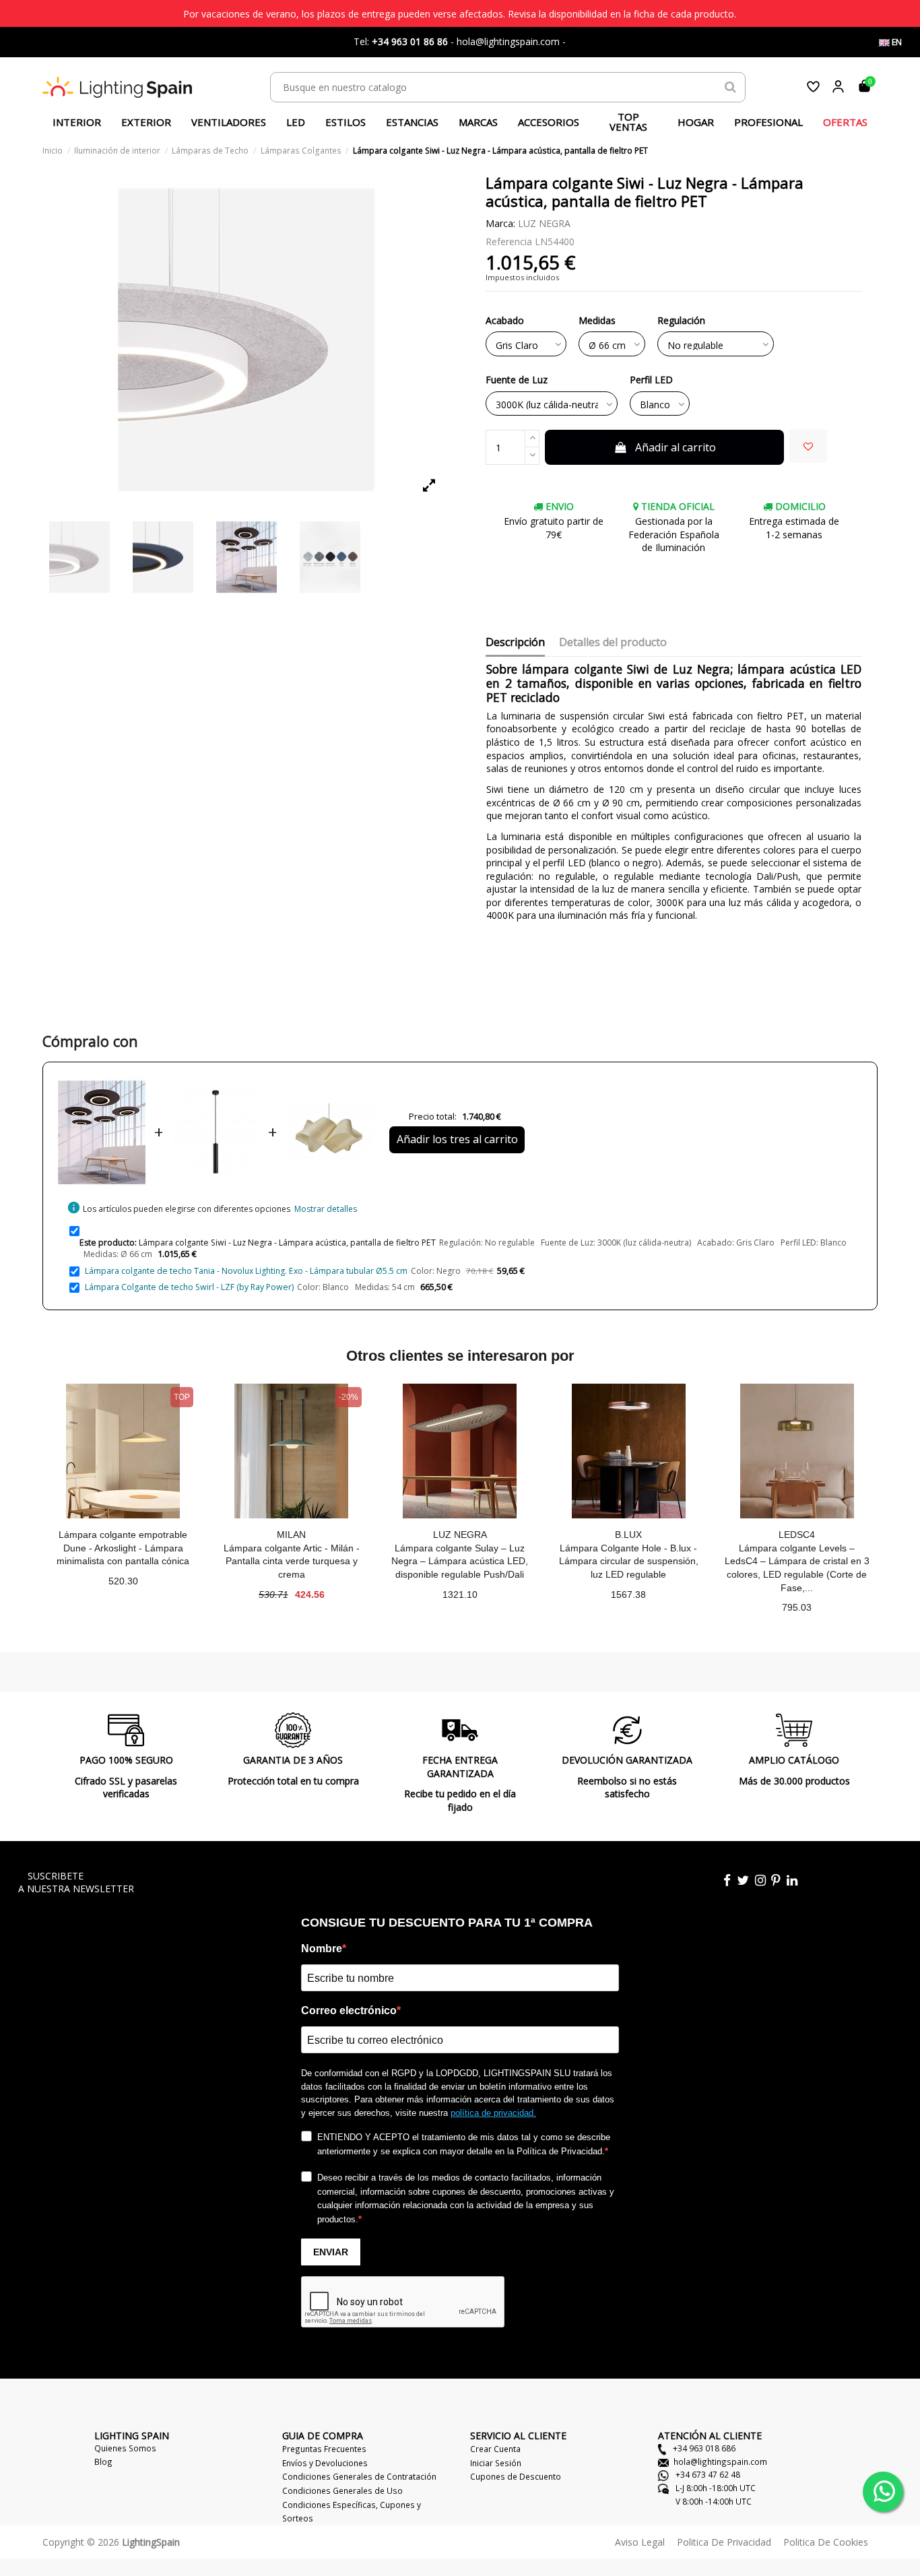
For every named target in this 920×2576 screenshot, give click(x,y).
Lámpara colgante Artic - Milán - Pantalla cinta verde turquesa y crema (292, 1561)
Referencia (509, 241)
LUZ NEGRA (544, 223)
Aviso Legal (640, 2542)
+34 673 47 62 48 (707, 2474)
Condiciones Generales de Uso (342, 2490)
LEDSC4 (797, 1535)
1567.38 (628, 1595)
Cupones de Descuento (516, 2476)
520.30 (123, 1581)
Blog (103, 2461)
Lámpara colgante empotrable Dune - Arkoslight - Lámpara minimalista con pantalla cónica (123, 1548)
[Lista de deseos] (813, 87)
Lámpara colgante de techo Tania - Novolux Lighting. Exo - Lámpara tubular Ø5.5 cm (246, 1271)
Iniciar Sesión (496, 2463)
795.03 (797, 1607)
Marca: (500, 223)
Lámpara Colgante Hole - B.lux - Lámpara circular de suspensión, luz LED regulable (629, 1561)
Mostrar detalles (326, 1209)
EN (896, 42)
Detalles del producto (613, 643)
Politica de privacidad (724, 2542)
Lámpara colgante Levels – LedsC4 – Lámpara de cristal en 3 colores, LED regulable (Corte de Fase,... (797, 1568)
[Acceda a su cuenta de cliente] (838, 87)
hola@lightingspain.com (720, 2461)
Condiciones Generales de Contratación (359, 2476)
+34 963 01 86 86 (410, 41)
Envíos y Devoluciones (325, 2463)
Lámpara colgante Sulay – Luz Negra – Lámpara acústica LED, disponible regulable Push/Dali (460, 1561)
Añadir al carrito (676, 447)
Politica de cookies (826, 2542)
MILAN (291, 1535)
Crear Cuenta (495, 2449)
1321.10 (460, 1595)
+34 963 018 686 (703, 2448)
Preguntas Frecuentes (324, 2449)
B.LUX (628, 1535)
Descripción (515, 643)
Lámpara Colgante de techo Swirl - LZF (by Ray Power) (189, 1287)
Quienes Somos (125, 2448)
